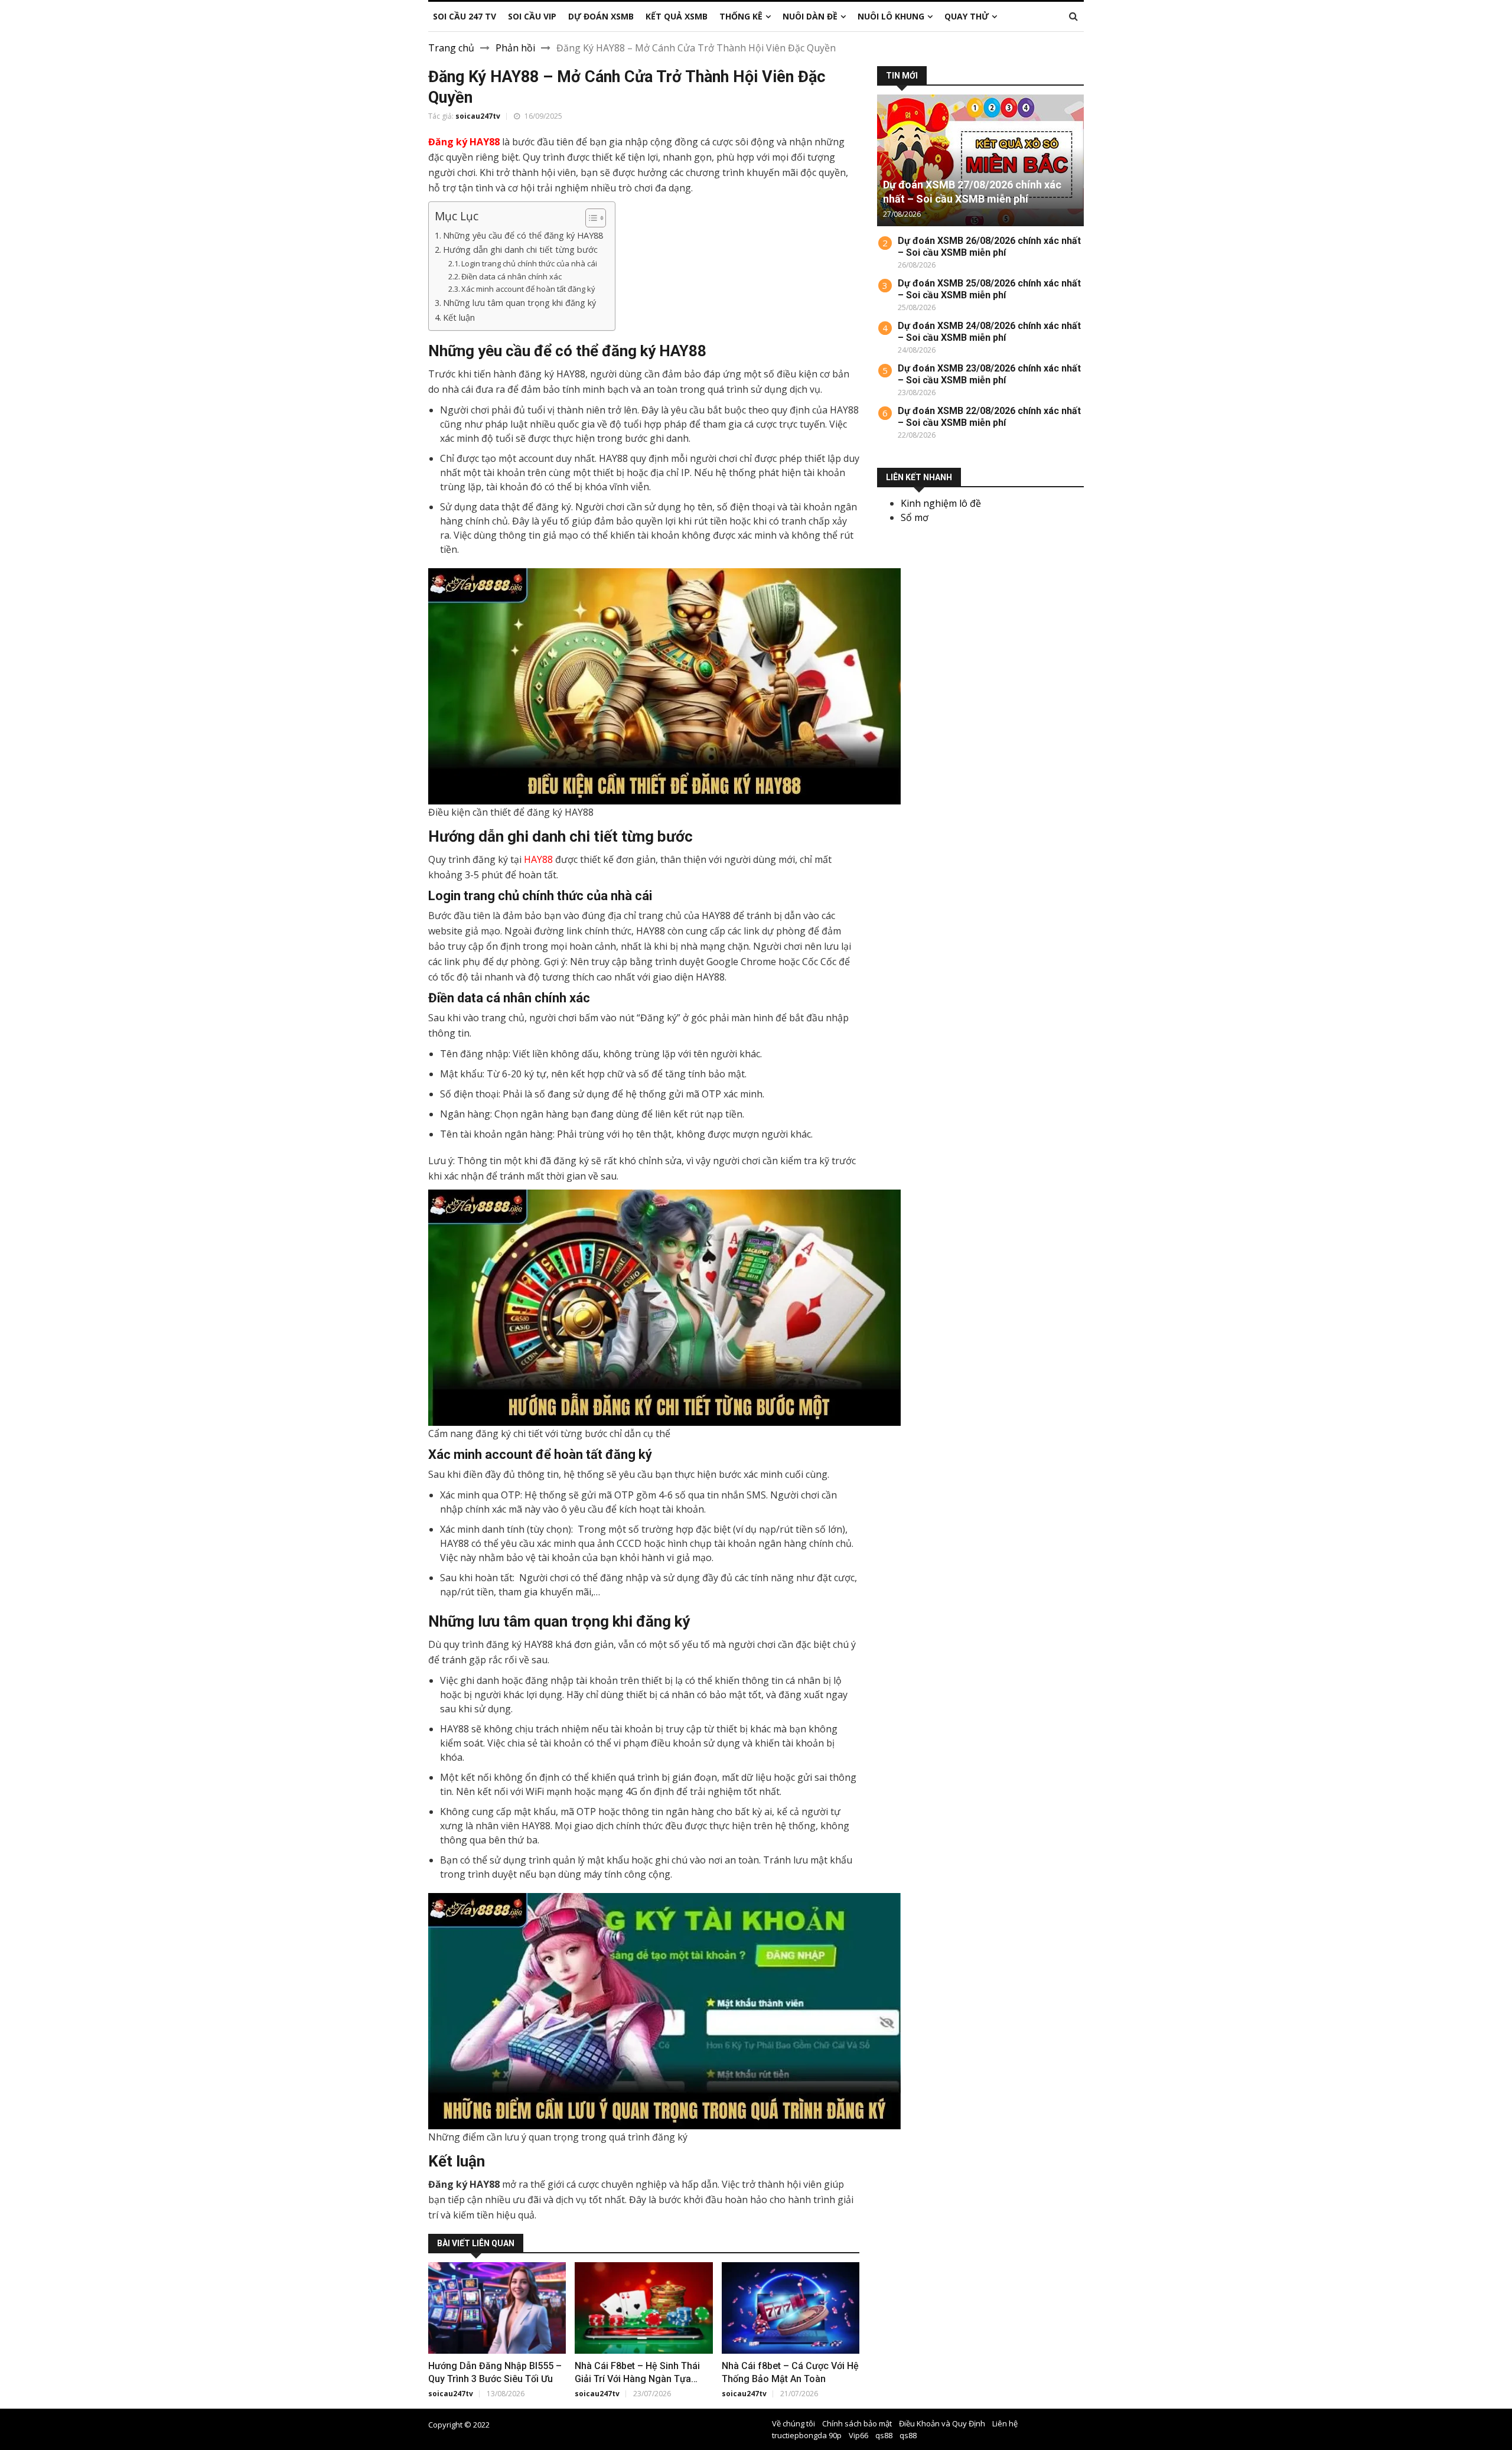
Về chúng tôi (794, 2423)
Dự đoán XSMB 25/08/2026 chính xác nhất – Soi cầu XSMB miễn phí (989, 289)
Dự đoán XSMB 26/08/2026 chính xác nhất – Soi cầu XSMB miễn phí (989, 247)
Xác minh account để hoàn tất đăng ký (528, 289)
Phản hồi (515, 48)
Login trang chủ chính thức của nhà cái (529, 263)
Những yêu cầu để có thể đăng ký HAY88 (523, 235)
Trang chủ (451, 48)
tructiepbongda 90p (807, 2435)
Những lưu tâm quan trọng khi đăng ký (519, 303)
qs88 (884, 2435)
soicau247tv (478, 116)
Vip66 (858, 2435)
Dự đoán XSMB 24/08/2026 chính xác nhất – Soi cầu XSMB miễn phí (989, 332)
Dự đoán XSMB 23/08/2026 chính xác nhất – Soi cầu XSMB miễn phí (989, 374)
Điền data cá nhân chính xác (511, 276)
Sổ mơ (915, 517)
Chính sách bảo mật (857, 2423)
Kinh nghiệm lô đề (941, 503)
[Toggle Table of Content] (590, 218)
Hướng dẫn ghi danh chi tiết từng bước (520, 250)
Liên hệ (1005, 2423)
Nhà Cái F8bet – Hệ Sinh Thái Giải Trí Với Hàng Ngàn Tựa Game (637, 2379)
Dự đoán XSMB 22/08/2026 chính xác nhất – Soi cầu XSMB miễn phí (989, 417)
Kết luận (459, 317)
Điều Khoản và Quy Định (942, 2423)
